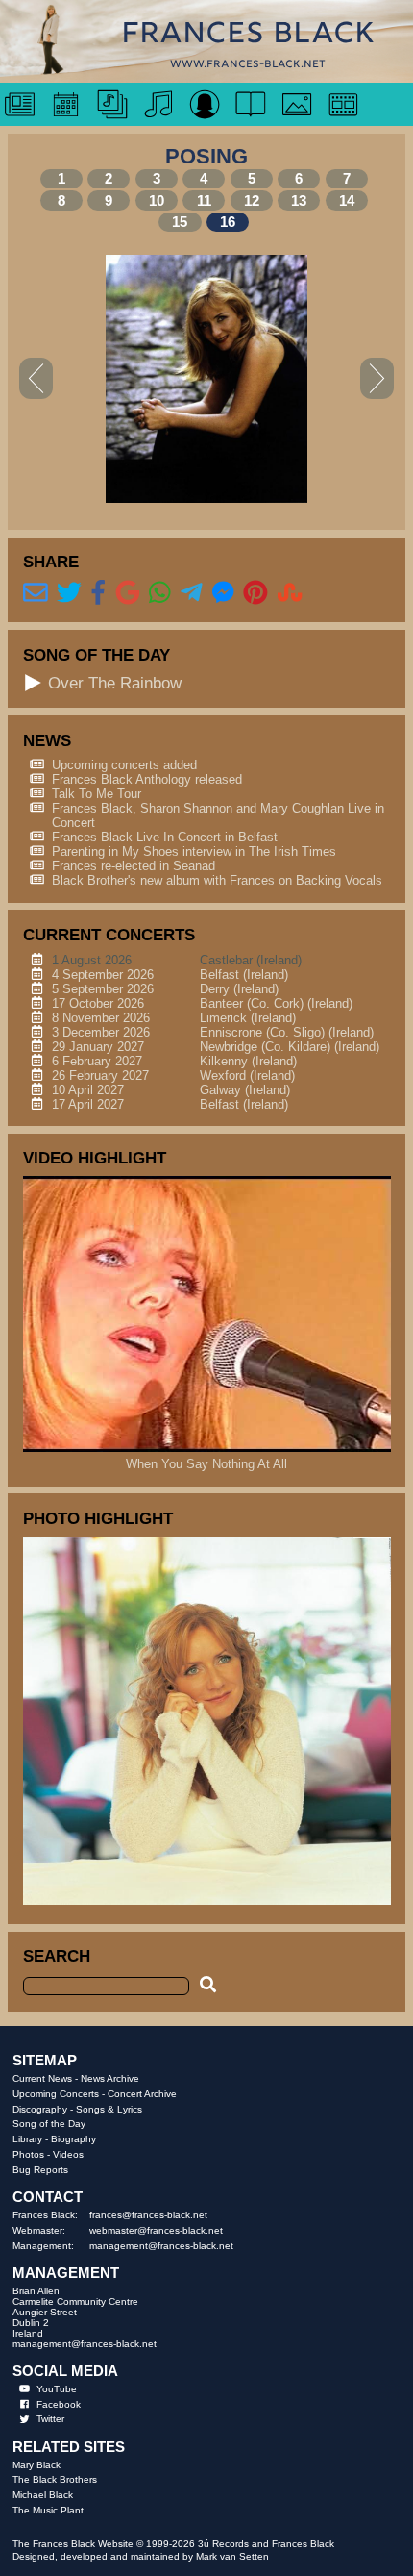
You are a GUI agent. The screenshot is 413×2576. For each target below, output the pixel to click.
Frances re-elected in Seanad (134, 866)
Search (57, 1956)
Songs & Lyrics (109, 2109)
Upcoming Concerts (56, 2094)
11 (204, 200)
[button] (34, 683)
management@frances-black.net (161, 2246)
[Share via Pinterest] (255, 593)
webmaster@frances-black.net (156, 2230)
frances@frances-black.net (148, 2215)
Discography (40, 2109)
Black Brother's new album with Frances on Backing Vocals (217, 880)
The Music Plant (48, 2510)
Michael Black (43, 2495)
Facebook (59, 2404)
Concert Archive (142, 2094)
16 (228, 222)
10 (157, 200)
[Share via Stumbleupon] (290, 593)
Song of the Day (49, 2124)
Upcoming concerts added (124, 765)
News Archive (110, 2078)
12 (252, 200)
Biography (73, 2139)
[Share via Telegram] (192, 593)
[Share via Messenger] (223, 593)
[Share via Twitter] (69, 593)
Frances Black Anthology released (147, 779)
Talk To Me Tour (97, 794)
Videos (68, 2154)
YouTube (57, 2389)
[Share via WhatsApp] (160, 593)
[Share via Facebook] (98, 593)
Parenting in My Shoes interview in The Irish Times (194, 851)
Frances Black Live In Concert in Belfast (165, 837)
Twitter (50, 2419)
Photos (28, 2154)
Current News (42, 2078)
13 (299, 200)
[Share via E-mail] (36, 593)
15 (180, 222)
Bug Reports (40, 2170)
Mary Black (36, 2465)
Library (27, 2139)
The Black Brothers (55, 2479)
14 (347, 200)
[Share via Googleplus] (128, 593)
